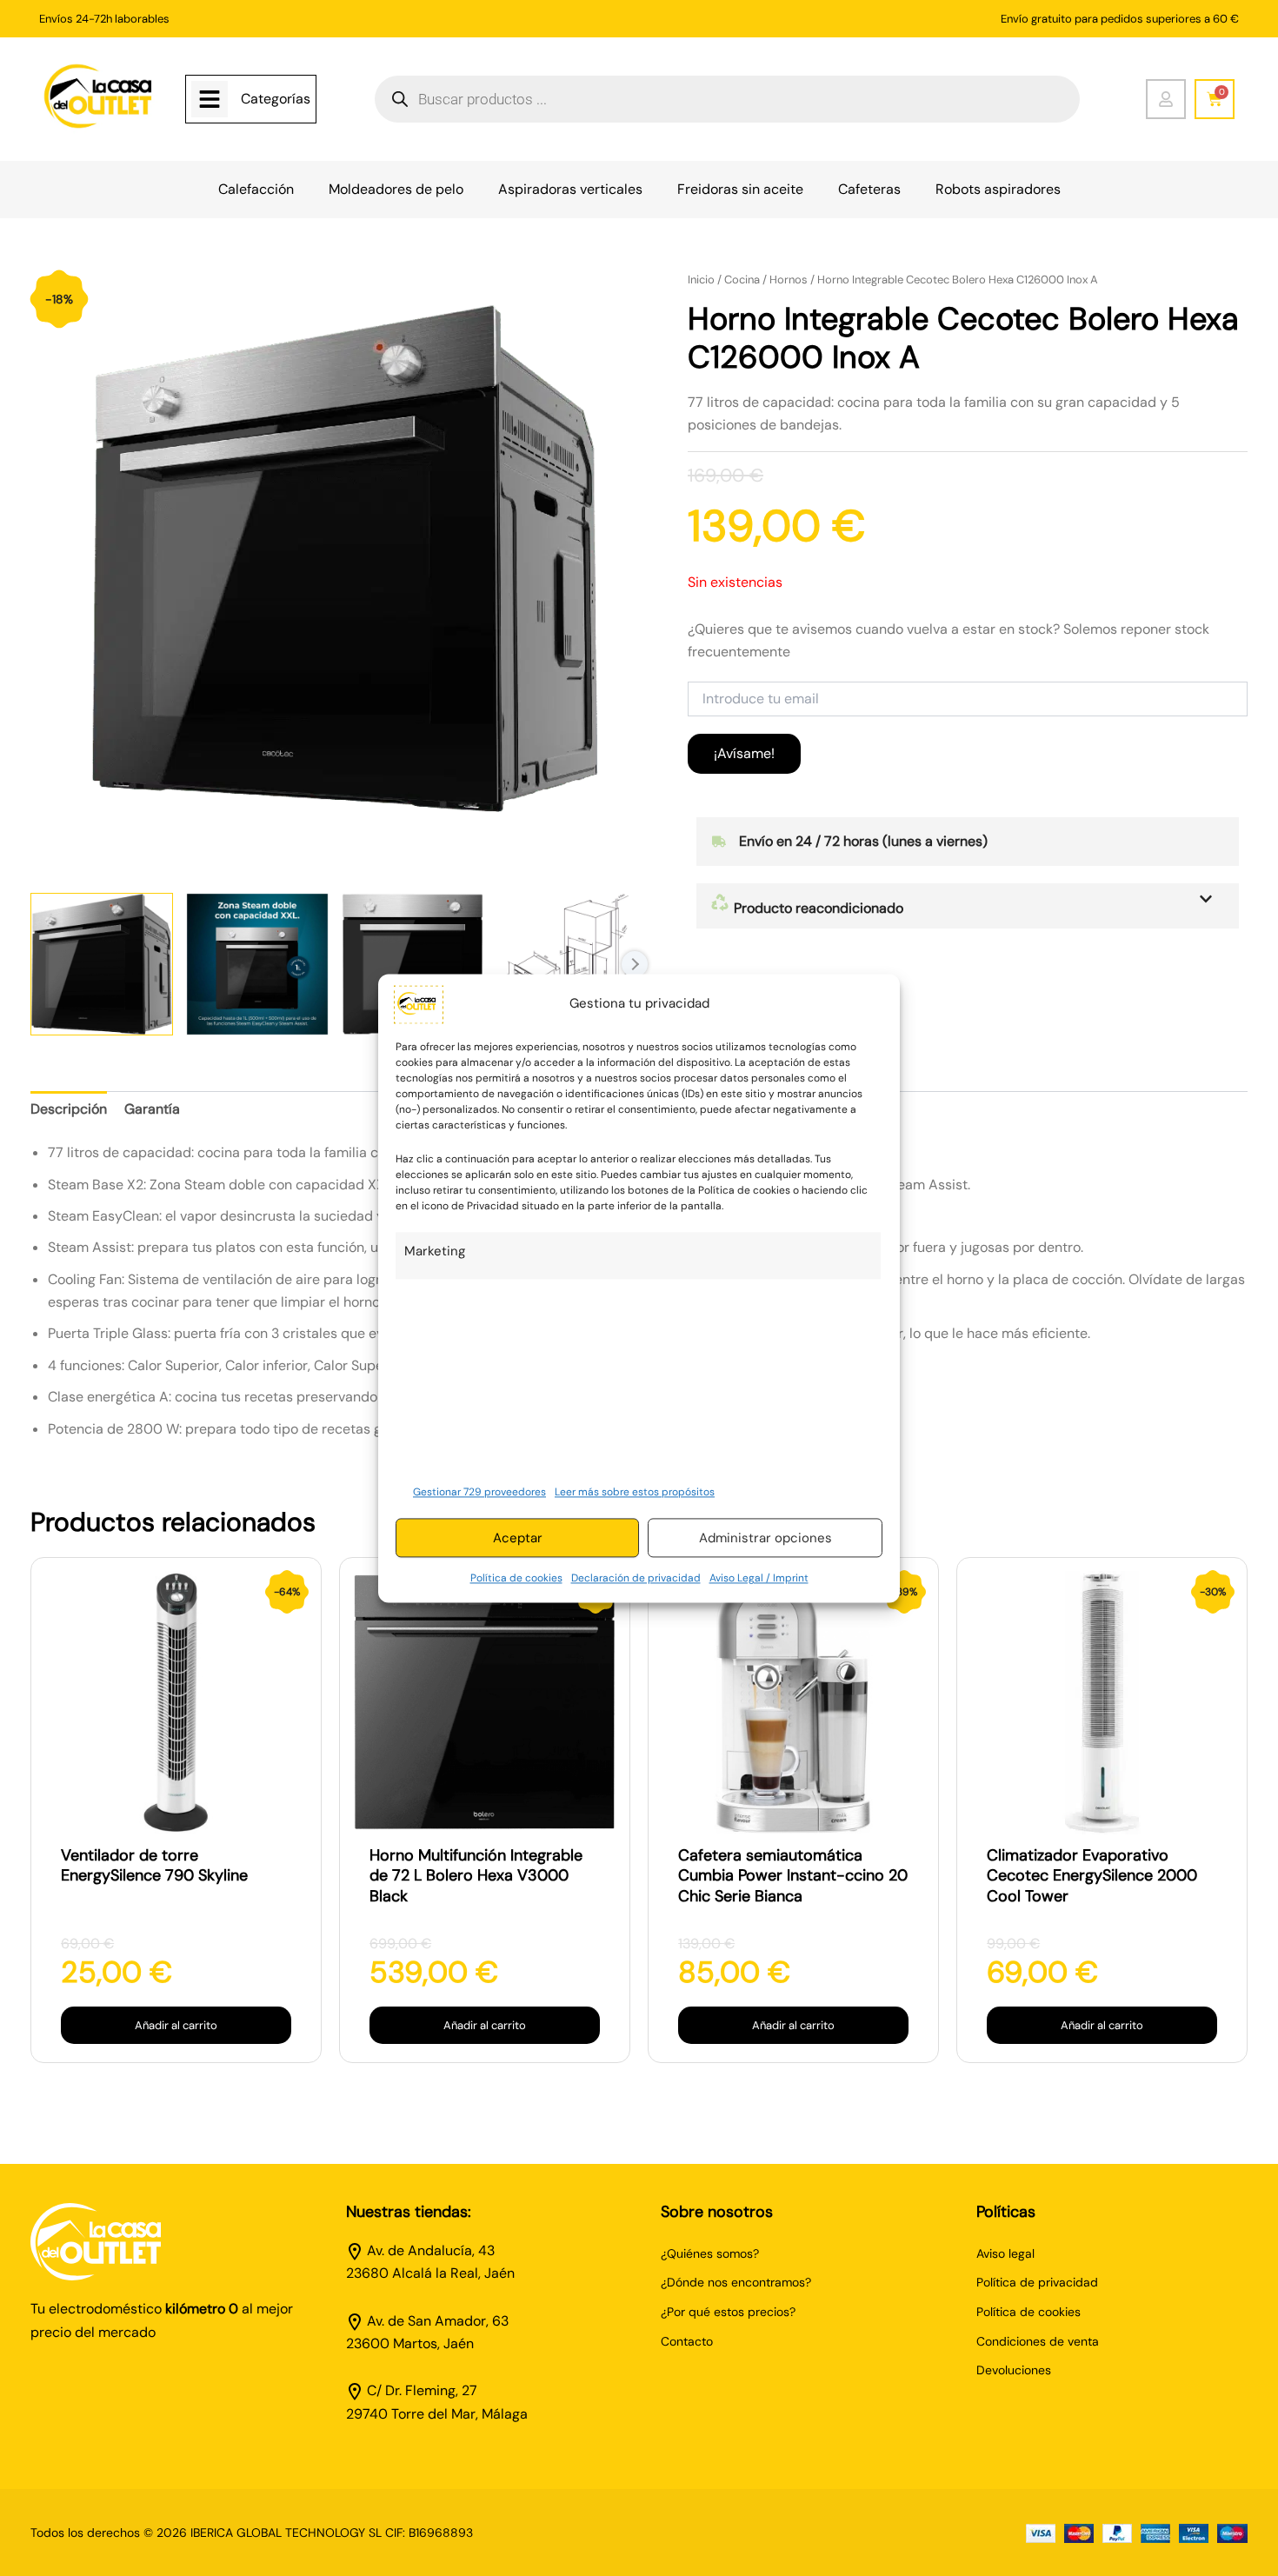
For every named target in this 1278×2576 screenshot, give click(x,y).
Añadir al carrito (176, 2025)
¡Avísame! (744, 753)
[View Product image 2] (257, 964)
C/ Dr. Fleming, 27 (422, 2390)
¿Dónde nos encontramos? (736, 2282)
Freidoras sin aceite (740, 189)
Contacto (687, 2341)
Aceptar (518, 1538)
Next (635, 964)
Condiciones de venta (1038, 2341)
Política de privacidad (1037, 2282)
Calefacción (256, 189)
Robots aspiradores (998, 189)
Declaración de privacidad (636, 1579)
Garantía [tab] (152, 1109)
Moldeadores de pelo (396, 189)
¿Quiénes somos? (710, 2253)
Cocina (742, 280)
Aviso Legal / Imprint (759, 1579)
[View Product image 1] (102, 964)
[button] (968, 906)
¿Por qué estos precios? (728, 2312)
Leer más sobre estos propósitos (635, 1492)
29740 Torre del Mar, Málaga (437, 2414)
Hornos (789, 280)
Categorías (276, 99)
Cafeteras (869, 189)
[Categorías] (210, 99)
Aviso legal (1005, 2253)
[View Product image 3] (413, 964)
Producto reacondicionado (817, 908)
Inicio (701, 280)
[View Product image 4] (568, 964)
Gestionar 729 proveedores (479, 1492)
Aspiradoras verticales (570, 189)
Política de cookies (516, 1579)
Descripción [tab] (69, 1109)
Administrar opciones (765, 1538)
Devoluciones (1014, 2370)
